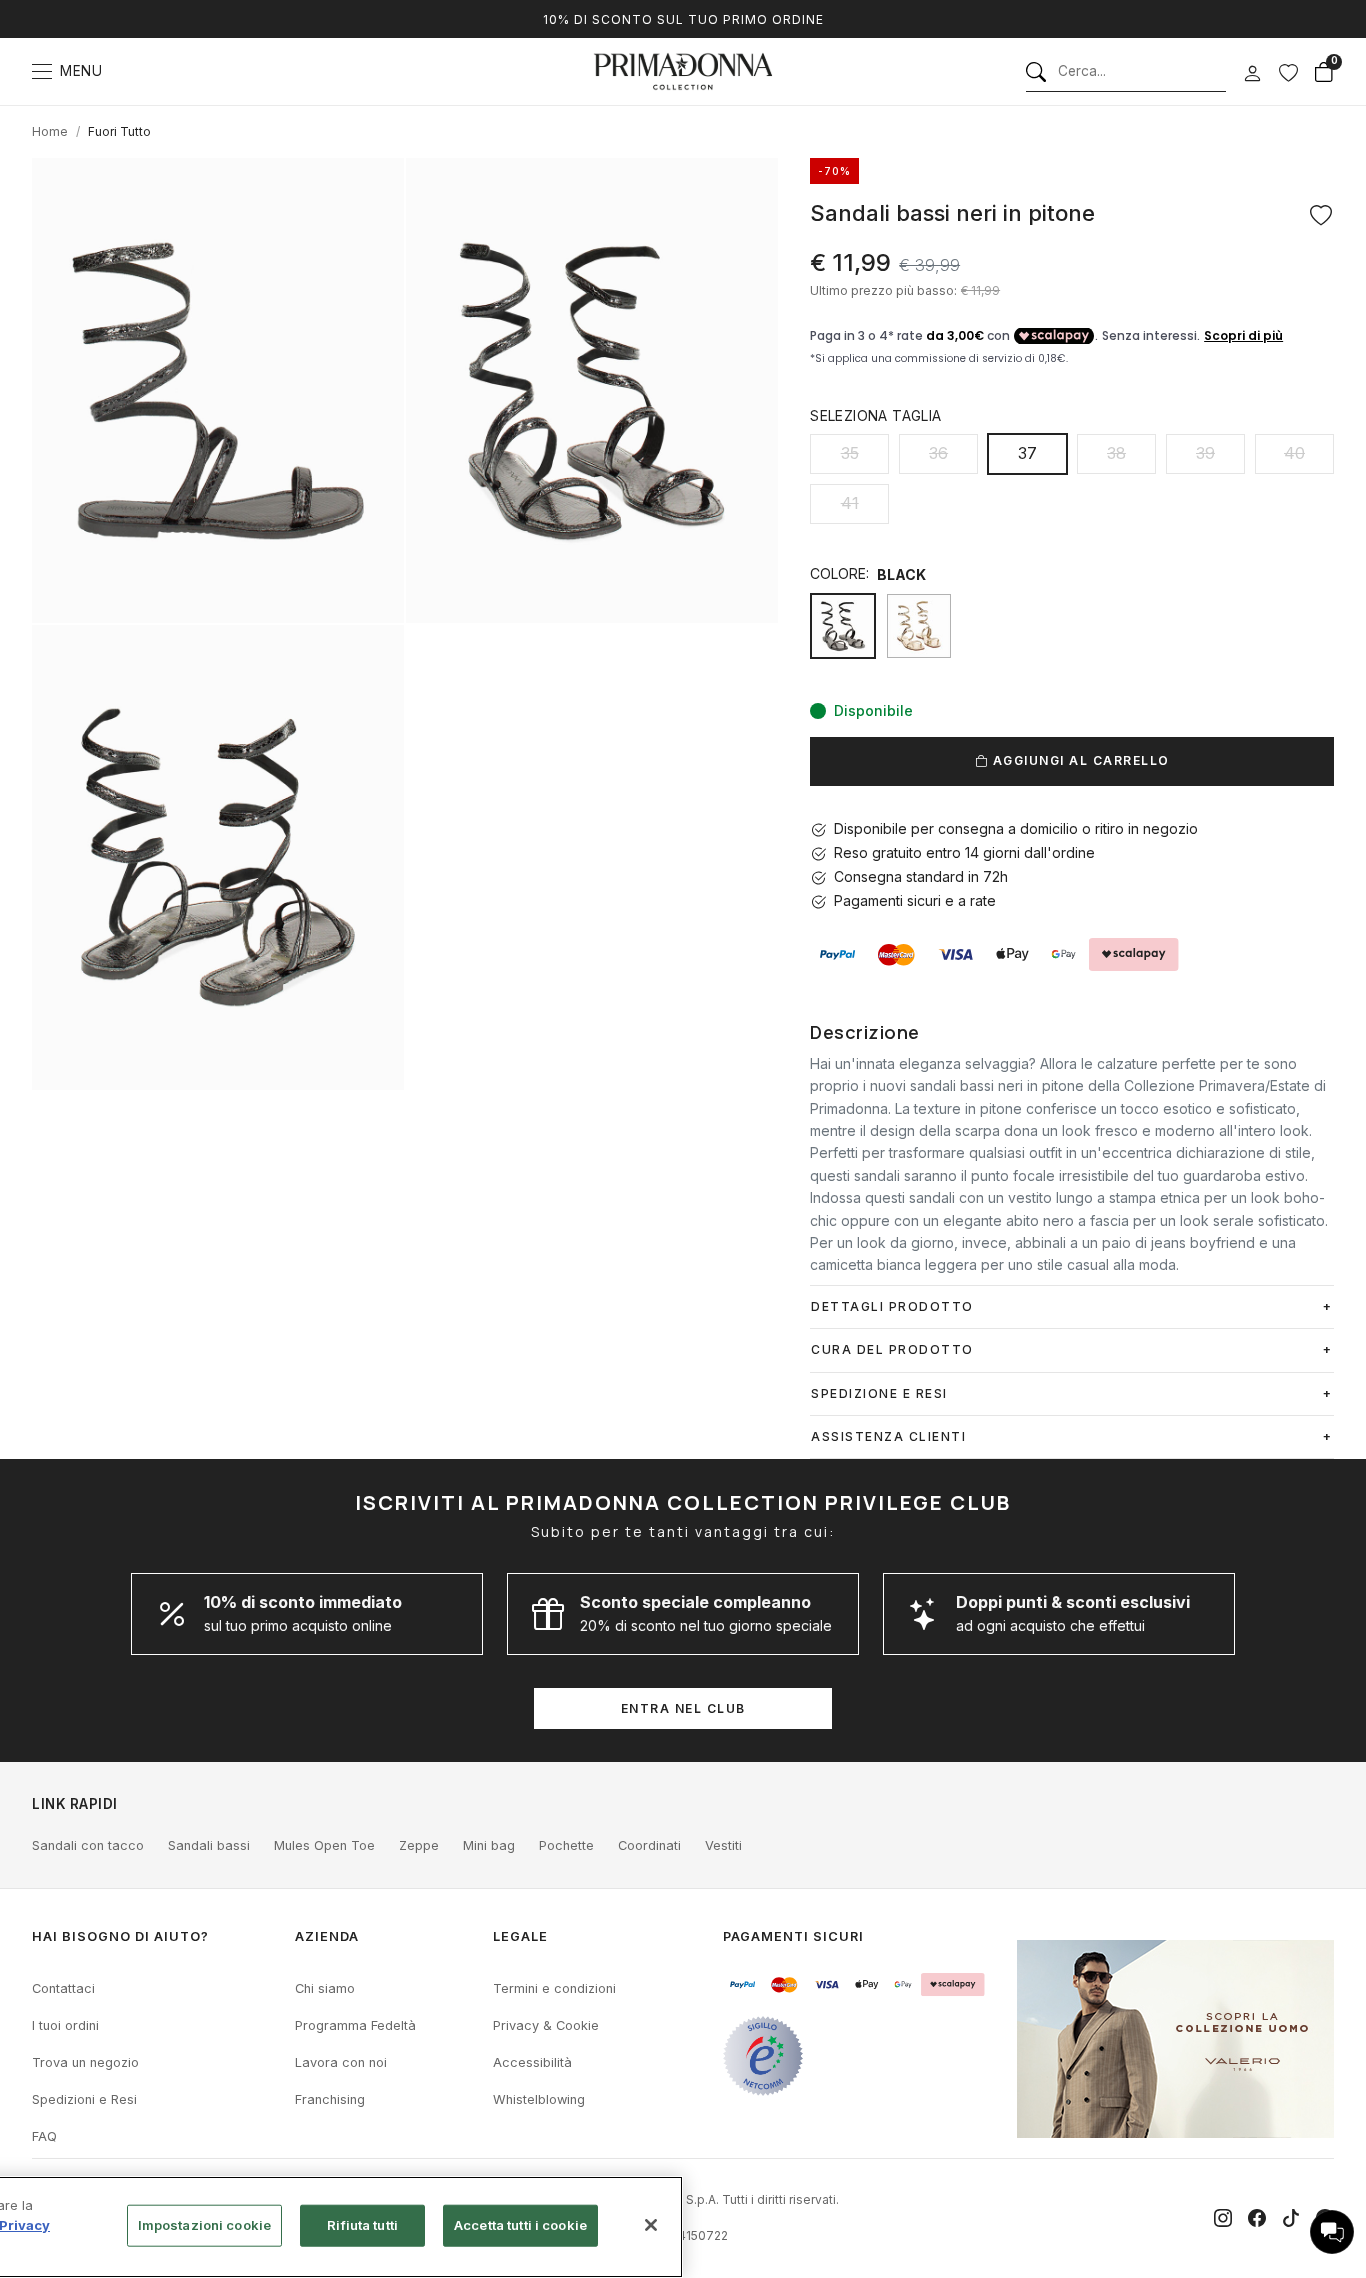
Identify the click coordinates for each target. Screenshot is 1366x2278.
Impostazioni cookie (204, 2225)
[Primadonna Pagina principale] (683, 71)
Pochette (566, 1845)
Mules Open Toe (324, 1845)
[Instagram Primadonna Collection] (1223, 2218)
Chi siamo (325, 1988)
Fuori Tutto (119, 131)
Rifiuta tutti (362, 2225)
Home (50, 131)
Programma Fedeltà (355, 2025)
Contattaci (63, 1988)
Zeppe (419, 1845)
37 (1027, 453)
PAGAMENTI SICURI (793, 1936)
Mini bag (489, 1845)
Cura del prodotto (892, 1349)
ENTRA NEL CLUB (683, 1708)
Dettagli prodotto (892, 1306)
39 (1205, 453)
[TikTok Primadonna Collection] (1291, 2218)
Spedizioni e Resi (84, 2099)
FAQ (44, 2136)
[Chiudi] (651, 2225)
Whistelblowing (539, 2099)
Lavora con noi (341, 2062)
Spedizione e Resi (879, 1393)
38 (1116, 453)
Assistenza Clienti (888, 1436)
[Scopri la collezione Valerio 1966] (1175, 2039)
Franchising (330, 2099)
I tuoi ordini (65, 2025)
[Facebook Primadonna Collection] (1257, 2218)
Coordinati (649, 1845)
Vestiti (723, 1845)
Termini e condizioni (554, 1988)
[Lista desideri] (1288, 72)
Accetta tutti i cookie (520, 2225)
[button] (1332, 2232)
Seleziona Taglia (875, 415)
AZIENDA (327, 1936)
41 (850, 503)
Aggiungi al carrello (1079, 760)
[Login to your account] (1252, 74)
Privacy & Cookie (546, 2025)
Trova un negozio (85, 2062)
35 (850, 453)
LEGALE (520, 1936)
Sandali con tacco (88, 1845)
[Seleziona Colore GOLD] (919, 626)
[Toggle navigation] (42, 71)
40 (1294, 453)
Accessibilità (532, 2062)
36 (938, 453)
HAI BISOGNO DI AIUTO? (120, 1936)
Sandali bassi (209, 1845)
